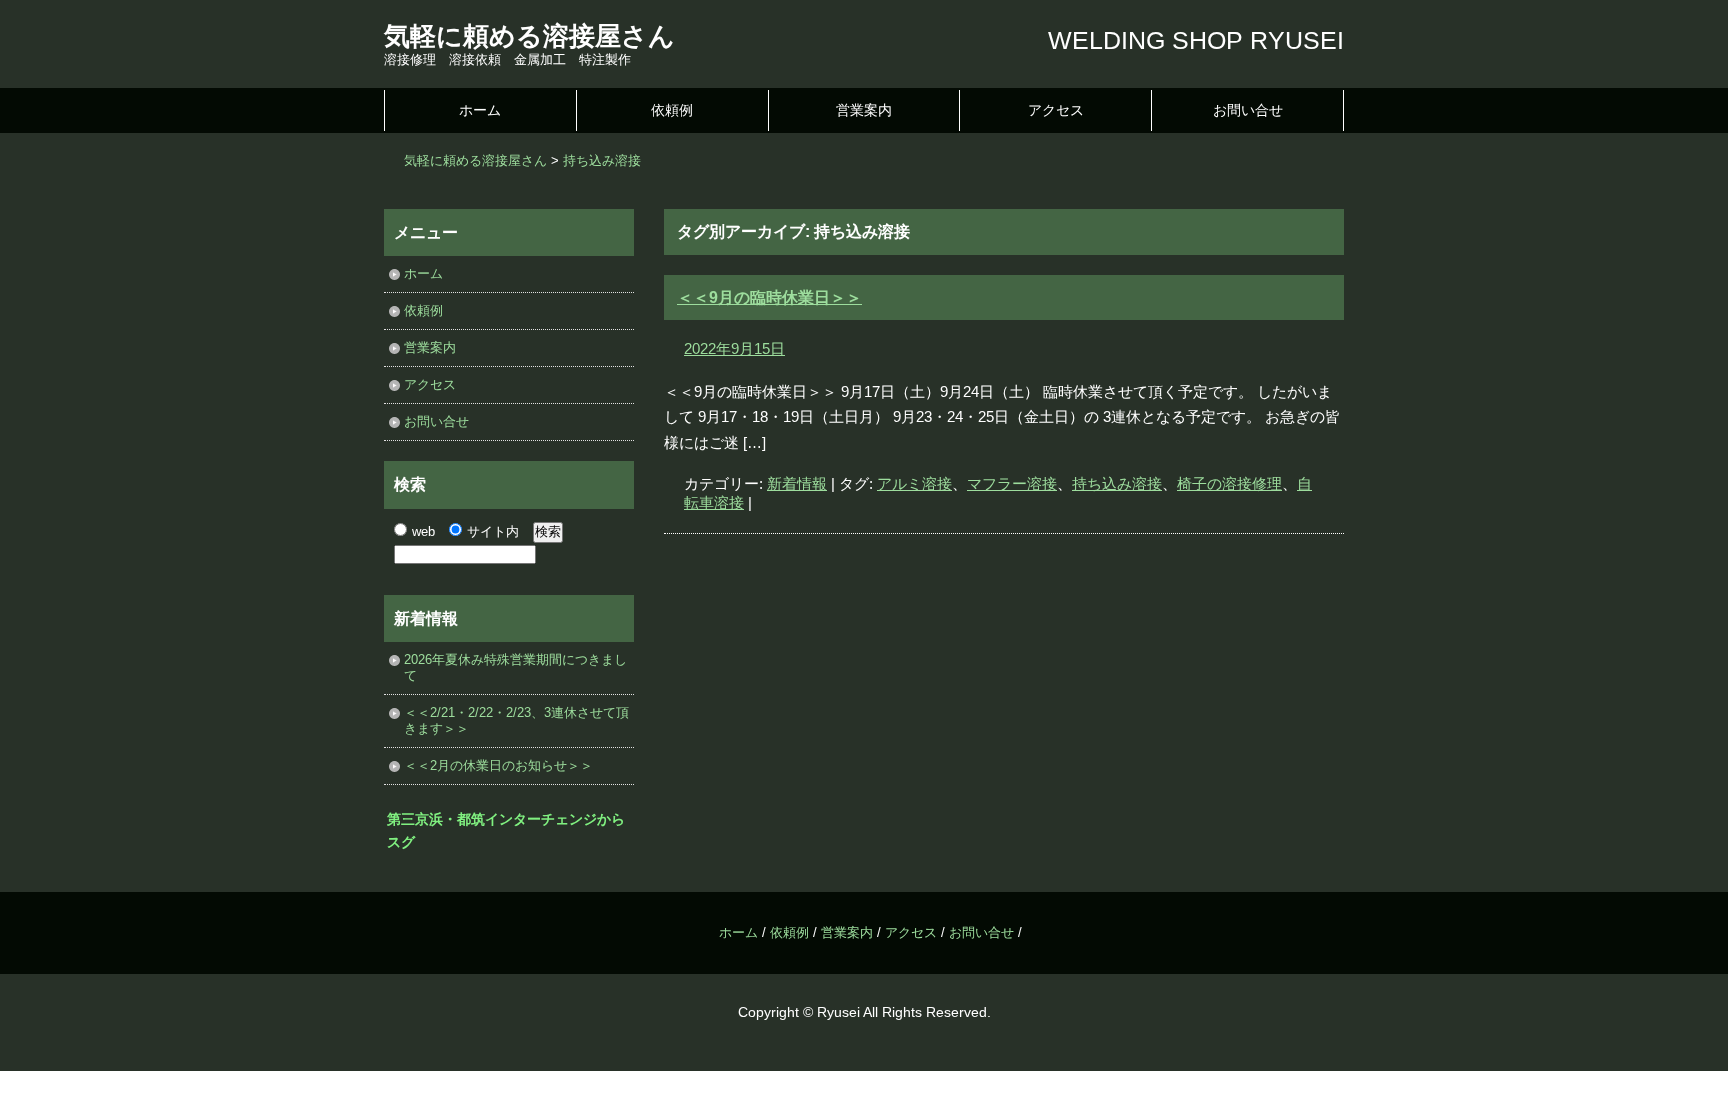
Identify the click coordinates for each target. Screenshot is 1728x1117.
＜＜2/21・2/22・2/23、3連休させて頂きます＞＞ (516, 720)
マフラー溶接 (1012, 483)
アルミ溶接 (914, 483)
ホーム (480, 110)
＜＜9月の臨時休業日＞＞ (769, 297)
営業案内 (864, 110)
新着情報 (797, 483)
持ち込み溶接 (1117, 483)
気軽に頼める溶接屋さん (529, 36)
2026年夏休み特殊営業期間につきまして (515, 667)
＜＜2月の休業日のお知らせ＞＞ (498, 765)
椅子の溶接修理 (1229, 483)
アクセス (1056, 110)
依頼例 (672, 110)
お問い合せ (1248, 110)
